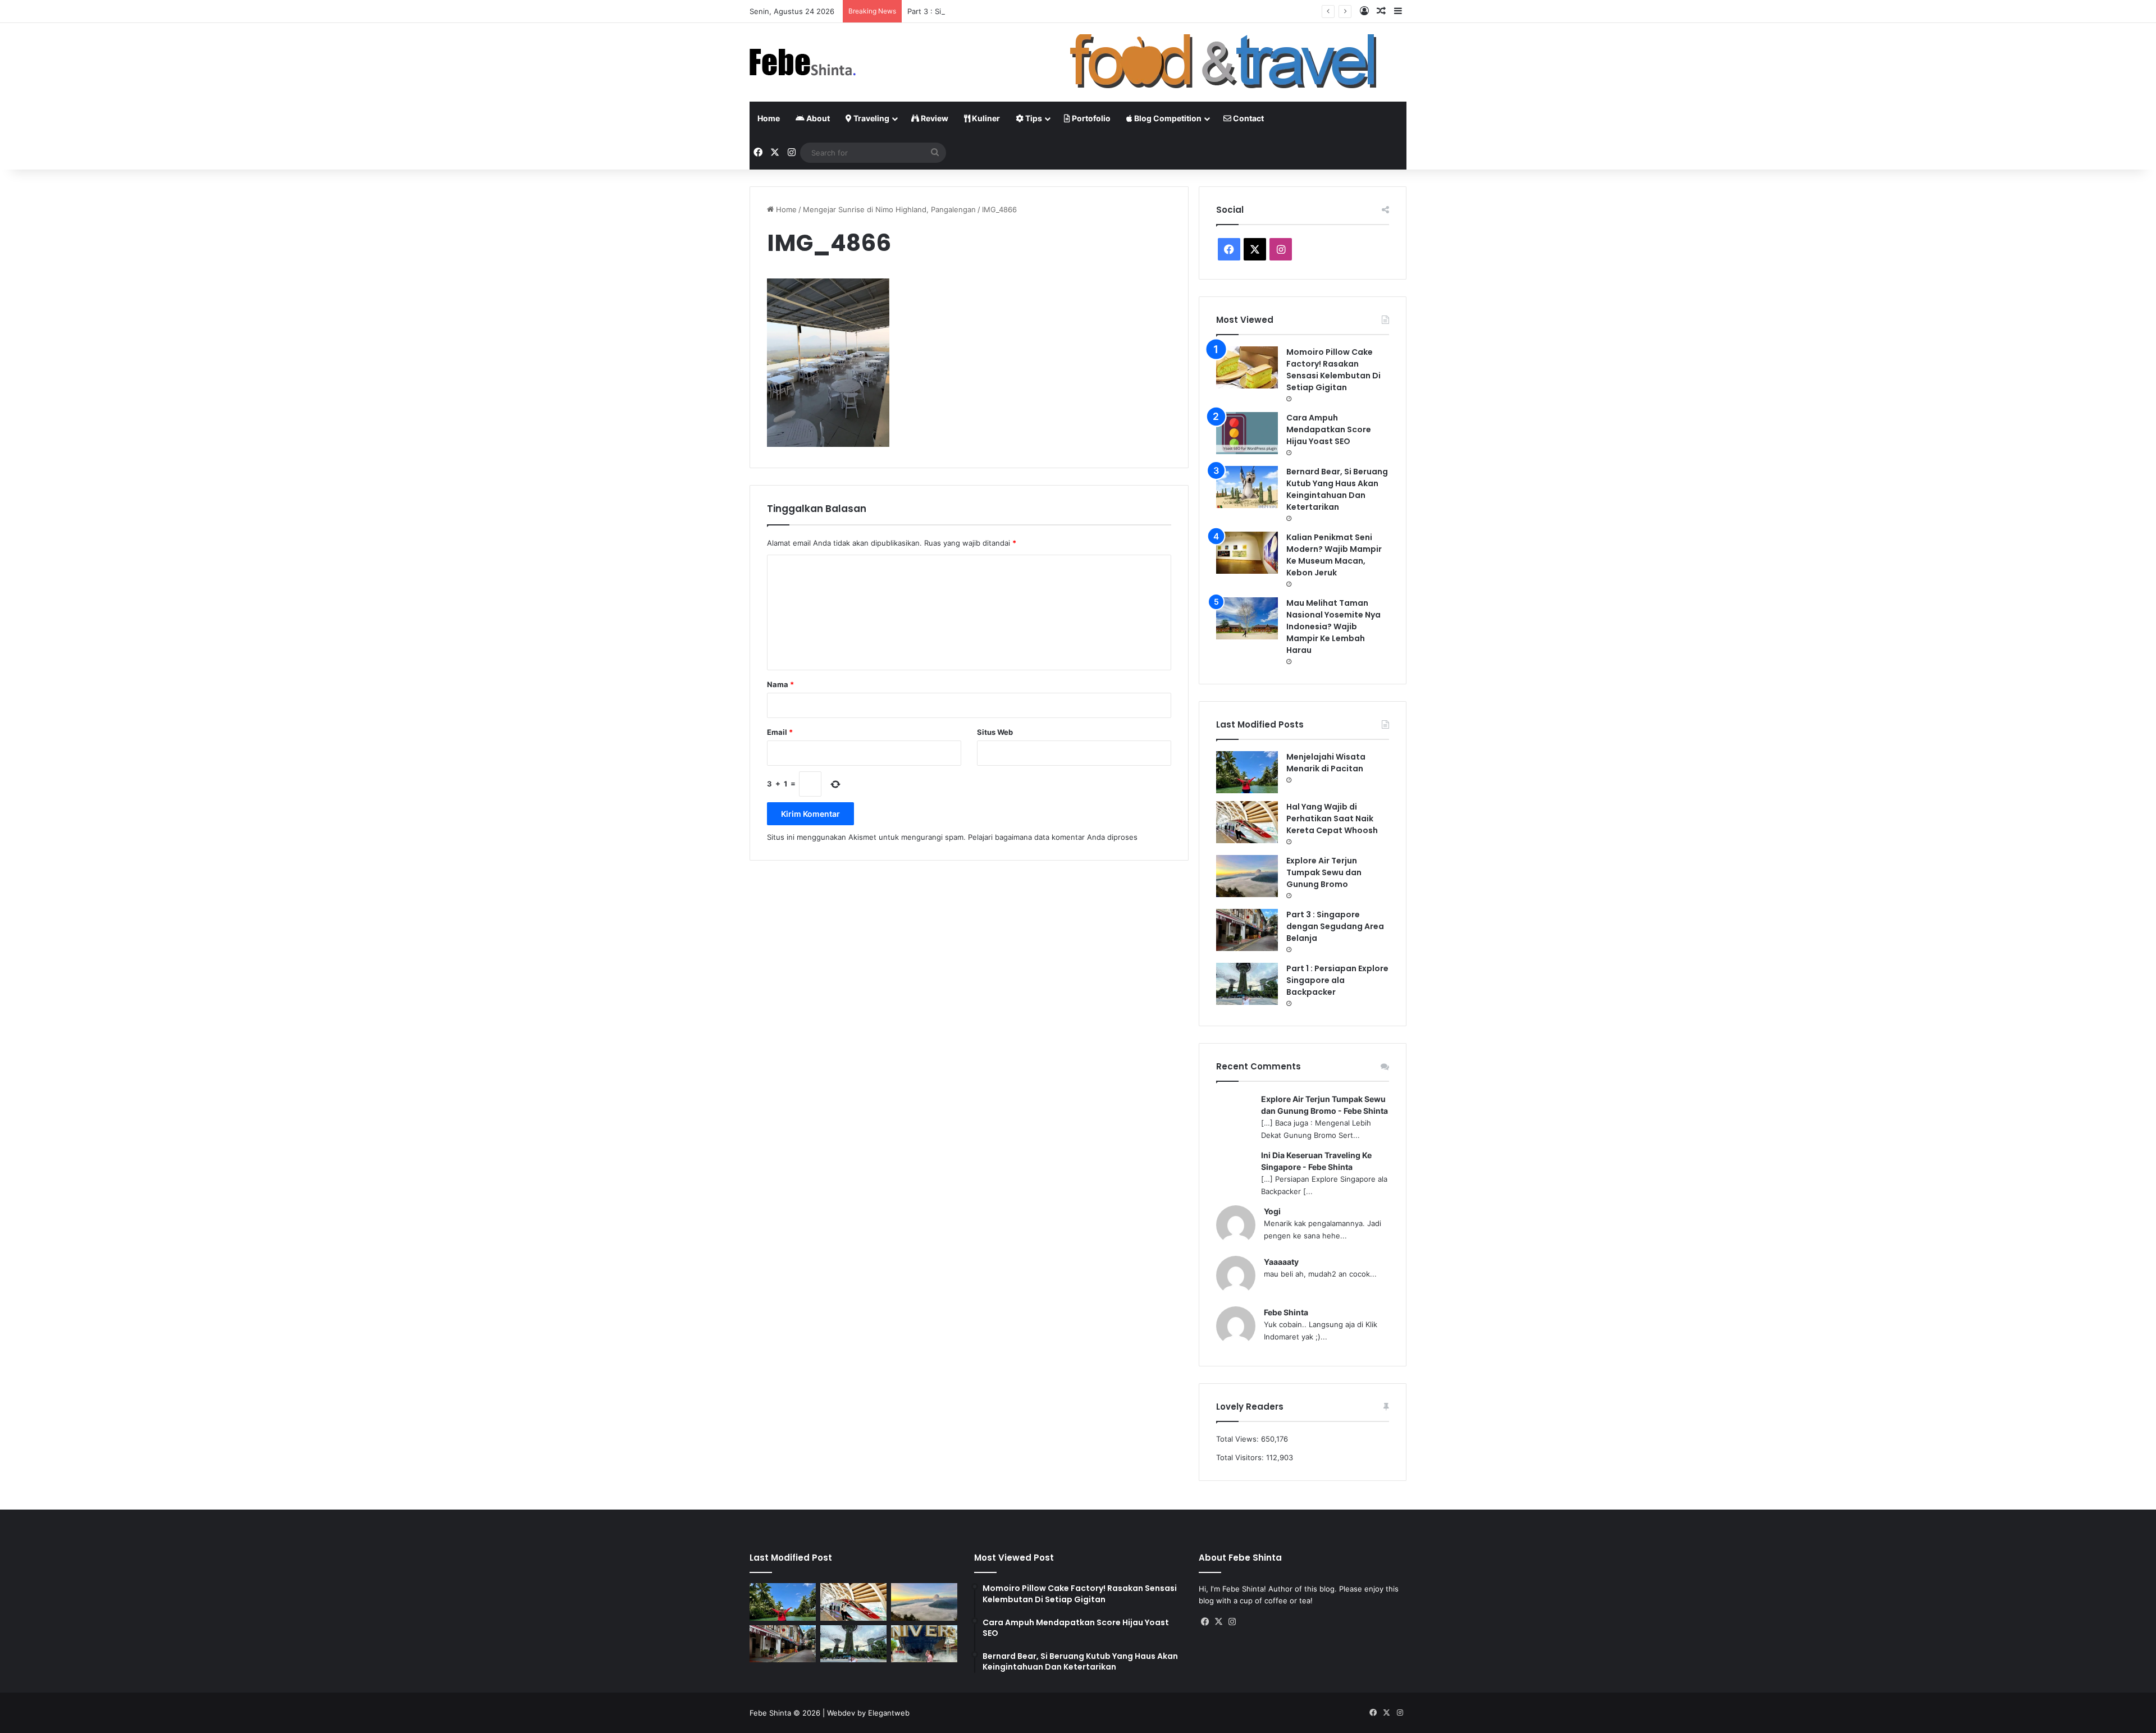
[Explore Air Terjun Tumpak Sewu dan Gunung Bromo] (1247, 876)
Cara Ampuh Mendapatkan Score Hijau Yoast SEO (1329, 429)
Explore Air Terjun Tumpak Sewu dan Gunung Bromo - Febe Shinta (1324, 1105)
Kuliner (985, 118)
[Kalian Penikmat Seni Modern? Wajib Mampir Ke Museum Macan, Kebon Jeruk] (1247, 553)
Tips (1033, 118)
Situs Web (995, 732)
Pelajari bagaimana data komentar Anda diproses (1053, 837)
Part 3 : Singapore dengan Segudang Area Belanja (995, 11)
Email (780, 732)
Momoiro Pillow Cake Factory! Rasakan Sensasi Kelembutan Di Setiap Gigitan (1333, 370)
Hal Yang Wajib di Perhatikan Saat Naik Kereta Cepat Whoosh (1332, 819)
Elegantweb (889, 1713)
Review (934, 118)
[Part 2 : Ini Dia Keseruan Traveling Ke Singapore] (924, 1644)
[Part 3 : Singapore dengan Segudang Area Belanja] (1247, 930)
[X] (1219, 1622)
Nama (780, 684)
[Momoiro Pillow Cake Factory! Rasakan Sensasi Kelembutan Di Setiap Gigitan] (1247, 367)
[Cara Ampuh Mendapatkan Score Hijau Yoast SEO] (1247, 433)
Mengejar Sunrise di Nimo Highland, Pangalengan (889, 209)
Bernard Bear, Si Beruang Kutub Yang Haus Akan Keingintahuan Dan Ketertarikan (1337, 489)
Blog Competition (1167, 118)
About (817, 118)
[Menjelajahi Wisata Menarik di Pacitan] (1247, 772)
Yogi (1272, 1211)
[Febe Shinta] (803, 62)
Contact (1248, 118)
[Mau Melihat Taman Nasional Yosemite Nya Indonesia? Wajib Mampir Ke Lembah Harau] (1247, 618)
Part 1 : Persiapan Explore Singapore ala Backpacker (1337, 980)
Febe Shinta (1286, 1312)
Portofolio (1090, 118)
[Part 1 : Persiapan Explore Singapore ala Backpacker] (1247, 984)
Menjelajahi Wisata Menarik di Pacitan (1326, 763)
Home (769, 118)
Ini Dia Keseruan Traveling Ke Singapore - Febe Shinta (1316, 1161)
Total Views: (1239, 1439)
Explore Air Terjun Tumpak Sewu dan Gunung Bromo (1324, 872)
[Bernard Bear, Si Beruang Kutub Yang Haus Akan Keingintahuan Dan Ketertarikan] (1247, 487)
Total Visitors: (1241, 1457)
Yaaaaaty (1281, 1262)
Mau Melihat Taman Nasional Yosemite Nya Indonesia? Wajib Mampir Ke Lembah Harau (1333, 627)
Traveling (871, 118)
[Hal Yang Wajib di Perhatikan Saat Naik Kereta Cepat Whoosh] (1247, 822)
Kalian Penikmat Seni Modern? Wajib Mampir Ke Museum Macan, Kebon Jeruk (1334, 555)
